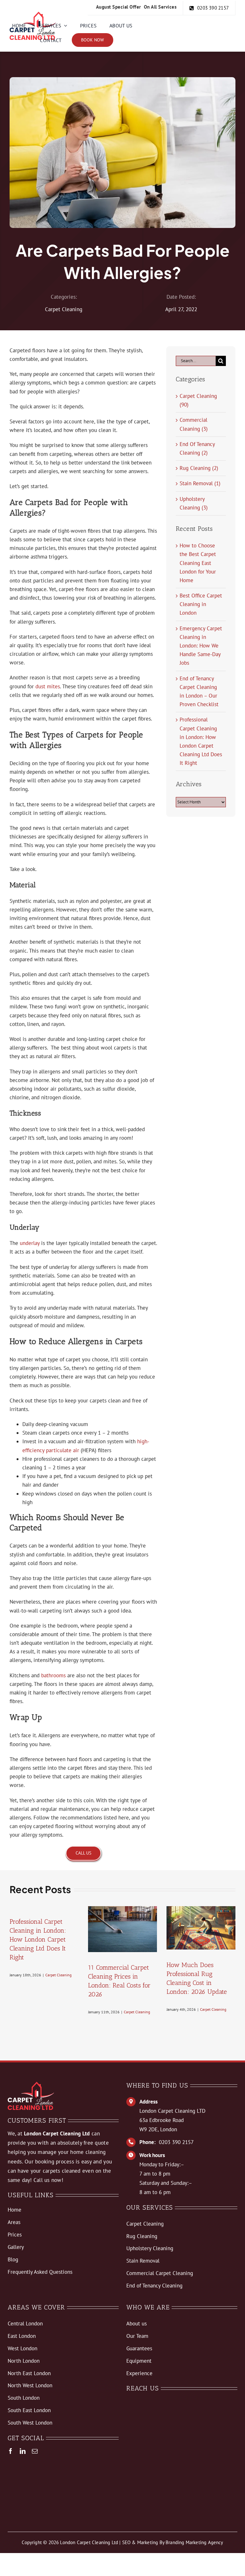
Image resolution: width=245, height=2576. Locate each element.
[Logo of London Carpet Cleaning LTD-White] (31, 2084)
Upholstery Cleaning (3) (194, 503)
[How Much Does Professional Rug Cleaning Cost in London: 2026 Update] (201, 1928)
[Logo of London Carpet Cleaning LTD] (33, 14)
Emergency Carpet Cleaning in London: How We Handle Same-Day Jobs (201, 646)
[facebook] (11, 2451)
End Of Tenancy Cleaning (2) (197, 448)
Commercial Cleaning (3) (194, 424)
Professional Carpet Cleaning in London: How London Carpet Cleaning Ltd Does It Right (38, 1939)
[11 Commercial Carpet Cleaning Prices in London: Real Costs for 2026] (122, 1929)
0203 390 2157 (176, 2142)
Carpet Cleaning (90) (198, 400)
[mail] (35, 2451)
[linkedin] (23, 2451)
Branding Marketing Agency (194, 2542)
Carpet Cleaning (64, 309)
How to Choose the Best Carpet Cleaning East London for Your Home (198, 563)
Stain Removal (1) (200, 483)
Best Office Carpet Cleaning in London (201, 604)
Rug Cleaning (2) (199, 468)
